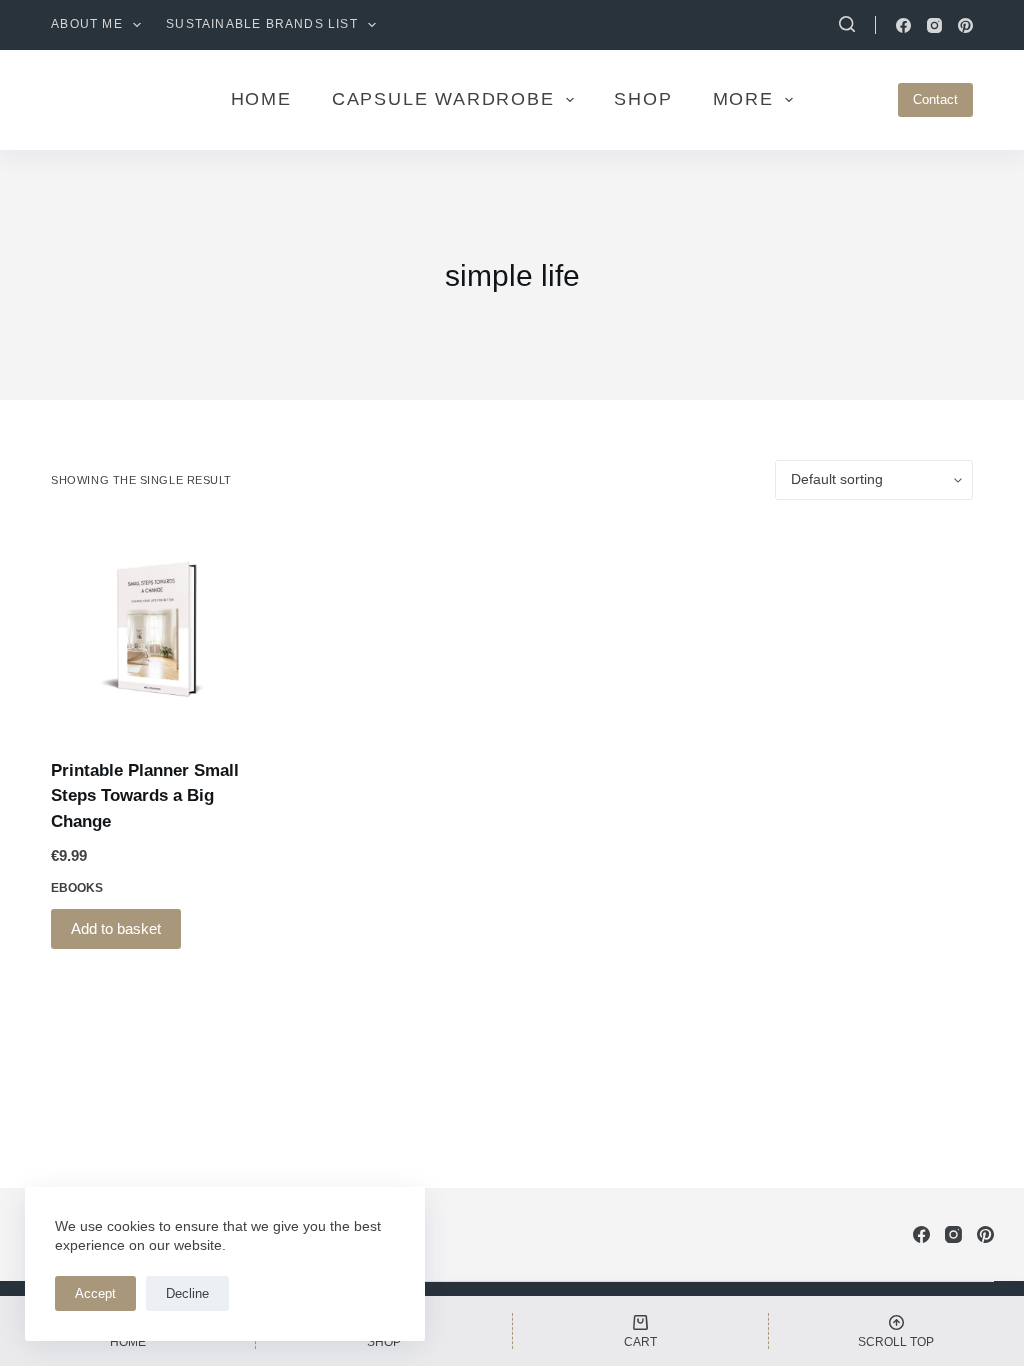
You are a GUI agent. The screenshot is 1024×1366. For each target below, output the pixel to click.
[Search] (847, 24)
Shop (643, 99)
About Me (87, 24)
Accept (95, 1293)
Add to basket (116, 928)
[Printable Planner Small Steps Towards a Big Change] (155, 629)
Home (261, 99)
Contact (935, 99)
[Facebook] (903, 25)
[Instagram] (934, 25)
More (743, 99)
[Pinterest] (965, 25)
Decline (187, 1293)
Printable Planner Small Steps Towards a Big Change (145, 796)
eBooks (77, 888)
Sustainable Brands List (262, 24)
